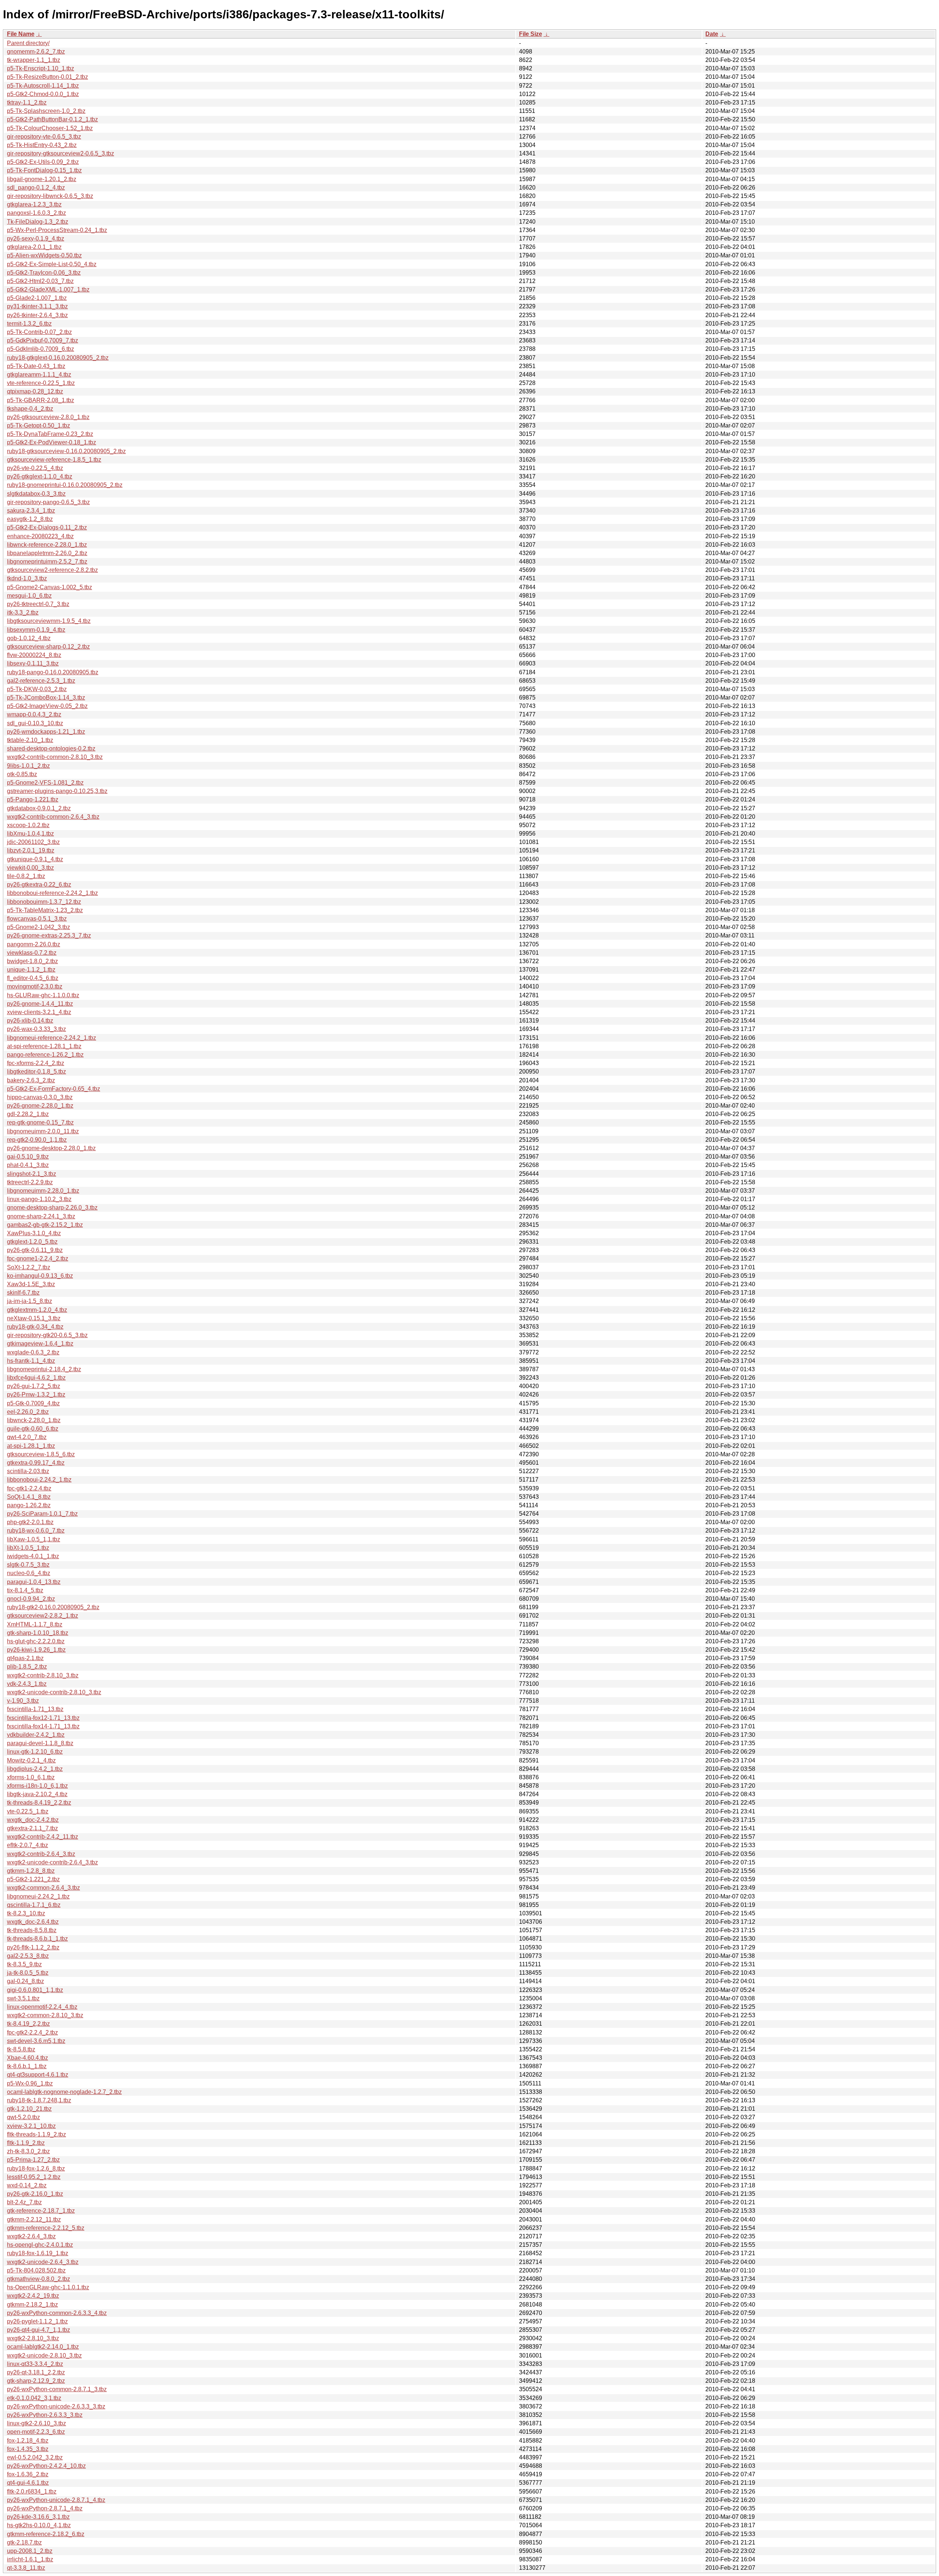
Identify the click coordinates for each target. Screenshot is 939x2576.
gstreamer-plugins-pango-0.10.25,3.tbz (57, 791)
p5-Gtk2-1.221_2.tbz (33, 1879)
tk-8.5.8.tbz (21, 2049)
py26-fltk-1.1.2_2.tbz (33, 1947)
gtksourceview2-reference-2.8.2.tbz (52, 570)
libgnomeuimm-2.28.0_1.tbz (43, 1191)
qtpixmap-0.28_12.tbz (35, 391)
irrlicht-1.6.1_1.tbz (30, 2559)
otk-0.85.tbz (22, 774)
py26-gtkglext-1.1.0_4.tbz (40, 476)
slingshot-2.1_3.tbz (32, 1174)
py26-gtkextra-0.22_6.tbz (39, 885)
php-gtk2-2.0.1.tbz (30, 1522)
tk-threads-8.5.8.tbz (32, 1930)
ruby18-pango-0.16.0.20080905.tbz (53, 672)
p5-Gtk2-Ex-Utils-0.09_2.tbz (43, 162)
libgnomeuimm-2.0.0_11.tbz (43, 1131)
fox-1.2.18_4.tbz (28, 2441)
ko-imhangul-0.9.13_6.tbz (40, 1276)
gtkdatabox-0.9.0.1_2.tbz (39, 808)
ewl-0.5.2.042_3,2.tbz (35, 2457)
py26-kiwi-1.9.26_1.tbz (36, 1650)
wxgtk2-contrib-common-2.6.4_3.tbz (53, 817)
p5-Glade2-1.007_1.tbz (37, 298)
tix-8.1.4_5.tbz (25, 1590)
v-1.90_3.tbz (23, 1701)
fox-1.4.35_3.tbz (28, 2449)
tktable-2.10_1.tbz (30, 740)
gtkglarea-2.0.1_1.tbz (34, 247)
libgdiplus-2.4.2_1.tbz (35, 1769)
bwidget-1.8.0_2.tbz (32, 961)
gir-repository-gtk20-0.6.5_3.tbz (47, 1335)
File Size (531, 34)
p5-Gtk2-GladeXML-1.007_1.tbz (48, 289)
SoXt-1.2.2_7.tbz (29, 1267)
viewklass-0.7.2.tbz (32, 953)
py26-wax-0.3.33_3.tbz (36, 1029)
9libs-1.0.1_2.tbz (28, 766)
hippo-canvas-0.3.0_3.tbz (40, 1097)
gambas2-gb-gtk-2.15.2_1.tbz (45, 1225)
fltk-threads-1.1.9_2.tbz (36, 2134)
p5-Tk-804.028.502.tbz (36, 2270)
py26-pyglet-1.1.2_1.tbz (37, 2321)
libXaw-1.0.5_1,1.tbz (34, 1539)
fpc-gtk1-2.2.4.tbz (29, 1488)
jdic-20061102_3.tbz (33, 842)
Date (712, 34)
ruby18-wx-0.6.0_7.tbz (36, 1531)
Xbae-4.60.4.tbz (28, 2058)
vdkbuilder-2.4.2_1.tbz (36, 1735)
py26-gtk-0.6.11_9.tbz (35, 1250)
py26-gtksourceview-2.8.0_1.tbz (48, 417)
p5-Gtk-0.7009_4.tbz (33, 1403)
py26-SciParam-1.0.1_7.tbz (42, 1514)
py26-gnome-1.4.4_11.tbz (40, 1004)
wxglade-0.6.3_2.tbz (33, 1352)
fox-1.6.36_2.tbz (28, 2474)
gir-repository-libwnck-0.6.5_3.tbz (50, 196)
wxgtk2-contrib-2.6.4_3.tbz (41, 1854)
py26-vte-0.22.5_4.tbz (35, 468)
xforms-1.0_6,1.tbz (31, 1777)
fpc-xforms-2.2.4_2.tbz (36, 1063)
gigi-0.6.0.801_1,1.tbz (35, 1990)
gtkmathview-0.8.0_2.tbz (39, 2279)
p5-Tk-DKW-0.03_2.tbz (37, 689)
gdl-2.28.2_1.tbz (28, 1114)
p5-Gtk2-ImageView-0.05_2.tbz (47, 706)
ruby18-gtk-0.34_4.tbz (35, 1327)
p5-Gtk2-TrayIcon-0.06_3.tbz (44, 273)
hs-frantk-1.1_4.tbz (31, 1361)
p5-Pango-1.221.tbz (33, 799)
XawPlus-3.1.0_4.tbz (34, 1233)
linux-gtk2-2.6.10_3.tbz (36, 2423)
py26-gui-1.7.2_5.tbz (34, 1386)
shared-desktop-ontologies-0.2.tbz (51, 748)
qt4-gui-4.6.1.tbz (28, 2483)
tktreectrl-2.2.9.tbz (30, 1182)
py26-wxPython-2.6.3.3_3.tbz (45, 2415)
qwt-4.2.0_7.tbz (27, 1437)
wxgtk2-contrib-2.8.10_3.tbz (43, 1675)
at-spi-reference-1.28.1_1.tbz (44, 1046)
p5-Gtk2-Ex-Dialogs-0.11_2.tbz (47, 527)
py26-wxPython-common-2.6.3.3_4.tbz (57, 2313)
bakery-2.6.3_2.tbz (31, 1080)
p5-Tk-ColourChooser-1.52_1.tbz (50, 128)
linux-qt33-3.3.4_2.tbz (35, 2364)
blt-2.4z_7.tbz (24, 2202)
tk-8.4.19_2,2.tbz (28, 2024)
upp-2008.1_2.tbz (30, 2551)
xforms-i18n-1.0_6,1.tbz (37, 1786)
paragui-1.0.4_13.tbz (34, 1582)
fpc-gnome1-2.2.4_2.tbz (38, 1258)
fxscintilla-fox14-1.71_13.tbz (43, 1726)
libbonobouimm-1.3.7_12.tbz (44, 902)
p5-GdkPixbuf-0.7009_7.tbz (43, 340)
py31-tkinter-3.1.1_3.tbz (37, 306)
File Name (21, 34)
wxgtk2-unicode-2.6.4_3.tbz (43, 2262)
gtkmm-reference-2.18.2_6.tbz (46, 2534)
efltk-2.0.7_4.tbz (28, 1845)
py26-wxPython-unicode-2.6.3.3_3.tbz (56, 2406)
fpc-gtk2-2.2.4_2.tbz (32, 2032)
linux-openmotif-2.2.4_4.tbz (42, 2007)
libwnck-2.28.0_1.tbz (34, 1420)
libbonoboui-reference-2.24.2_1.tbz (52, 893)
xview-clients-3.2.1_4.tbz (39, 1012)
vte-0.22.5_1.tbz (28, 1811)
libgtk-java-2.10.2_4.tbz (37, 1794)
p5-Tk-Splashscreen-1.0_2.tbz (46, 111)
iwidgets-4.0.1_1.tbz (33, 1556)
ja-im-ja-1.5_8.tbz (30, 1301)
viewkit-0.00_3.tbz (30, 868)
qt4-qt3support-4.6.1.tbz (38, 2075)
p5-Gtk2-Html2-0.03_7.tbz (40, 281)
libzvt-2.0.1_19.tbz (31, 850)
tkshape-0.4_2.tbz (30, 409)
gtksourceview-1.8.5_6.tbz (41, 1454)
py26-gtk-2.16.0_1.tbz (35, 2194)
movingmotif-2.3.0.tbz (35, 986)
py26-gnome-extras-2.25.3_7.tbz (49, 935)
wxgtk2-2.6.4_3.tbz (31, 2236)
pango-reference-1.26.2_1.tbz (45, 1055)
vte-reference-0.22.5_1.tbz (41, 383)
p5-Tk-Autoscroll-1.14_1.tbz (43, 86)
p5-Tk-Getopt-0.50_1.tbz (39, 425)
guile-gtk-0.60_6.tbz (33, 1429)
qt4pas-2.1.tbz (25, 1658)
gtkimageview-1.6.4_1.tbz (40, 1344)
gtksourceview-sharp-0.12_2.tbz (48, 647)
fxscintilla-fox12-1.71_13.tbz (43, 1718)
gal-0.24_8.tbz (25, 1981)
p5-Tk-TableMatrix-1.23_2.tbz (45, 910)
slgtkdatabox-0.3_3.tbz (36, 494)
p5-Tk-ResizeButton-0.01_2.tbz (48, 77)
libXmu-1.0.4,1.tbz (30, 834)
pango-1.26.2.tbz (29, 1505)
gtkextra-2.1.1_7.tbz (32, 1828)
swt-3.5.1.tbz (23, 1998)
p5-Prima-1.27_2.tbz (33, 2160)
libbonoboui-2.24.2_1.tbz (39, 1480)
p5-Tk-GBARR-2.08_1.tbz (41, 400)
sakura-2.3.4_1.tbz (31, 511)
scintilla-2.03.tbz (28, 1471)
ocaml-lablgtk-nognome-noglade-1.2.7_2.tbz (64, 2092)
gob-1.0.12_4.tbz (29, 638)
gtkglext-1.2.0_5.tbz (32, 1242)
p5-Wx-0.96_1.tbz (30, 2083)
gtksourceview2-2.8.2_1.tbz (43, 1616)
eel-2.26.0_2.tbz (28, 1412)
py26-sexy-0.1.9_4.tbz (36, 238)
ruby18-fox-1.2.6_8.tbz (36, 2168)
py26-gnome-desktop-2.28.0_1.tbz (51, 1148)
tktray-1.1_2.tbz (27, 102)
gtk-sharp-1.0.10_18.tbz (38, 1633)
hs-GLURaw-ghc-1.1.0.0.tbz (43, 995)
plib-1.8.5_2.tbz (27, 1667)
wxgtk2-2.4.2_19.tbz (33, 2296)
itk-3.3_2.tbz (23, 612)
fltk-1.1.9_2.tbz (26, 2143)
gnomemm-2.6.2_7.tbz (36, 52)
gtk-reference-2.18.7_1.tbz (41, 2211)
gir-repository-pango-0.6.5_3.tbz (48, 502)
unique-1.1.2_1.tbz (31, 970)
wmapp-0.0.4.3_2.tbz (34, 714)
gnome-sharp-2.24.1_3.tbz (41, 1216)
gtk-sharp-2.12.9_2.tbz (36, 2381)
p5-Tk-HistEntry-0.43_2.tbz (42, 145)
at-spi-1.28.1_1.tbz (31, 1446)
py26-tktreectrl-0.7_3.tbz (38, 604)
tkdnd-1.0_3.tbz (27, 578)
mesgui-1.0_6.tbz (29, 596)
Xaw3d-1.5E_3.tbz (31, 1284)
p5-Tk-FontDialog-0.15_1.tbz (44, 170)
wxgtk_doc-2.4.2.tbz (33, 1820)
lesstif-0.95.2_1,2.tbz (34, 2177)
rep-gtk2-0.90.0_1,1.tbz (37, 1140)
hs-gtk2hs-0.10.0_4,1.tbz (39, 2525)
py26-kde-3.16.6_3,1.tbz (38, 2517)
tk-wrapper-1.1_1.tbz (34, 60)
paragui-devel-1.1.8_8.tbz (40, 1743)
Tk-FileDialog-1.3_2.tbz (38, 222)
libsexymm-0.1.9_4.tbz (36, 630)
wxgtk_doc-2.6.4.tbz (33, 1922)
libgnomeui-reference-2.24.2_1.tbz (52, 1038)
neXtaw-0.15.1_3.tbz (34, 1318)
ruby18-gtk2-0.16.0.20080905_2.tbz (53, 1607)
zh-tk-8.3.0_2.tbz (28, 2151)
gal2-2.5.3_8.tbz (28, 1956)
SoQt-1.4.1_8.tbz (29, 1497)
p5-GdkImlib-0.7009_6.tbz (41, 349)
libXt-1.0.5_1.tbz (28, 1548)
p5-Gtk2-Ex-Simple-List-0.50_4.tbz (52, 264)
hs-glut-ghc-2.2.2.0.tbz (36, 1641)
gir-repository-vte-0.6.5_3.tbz (44, 137)
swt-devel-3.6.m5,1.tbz (36, 2041)
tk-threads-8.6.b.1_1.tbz (37, 1939)
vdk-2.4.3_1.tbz (27, 1684)
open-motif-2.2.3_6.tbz (36, 2432)
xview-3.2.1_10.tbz (31, 2126)
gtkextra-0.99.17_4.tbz (36, 1463)
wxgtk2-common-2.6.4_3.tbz (43, 1888)
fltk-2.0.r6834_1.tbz (32, 2491)
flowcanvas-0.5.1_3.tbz (37, 919)
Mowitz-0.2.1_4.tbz (31, 1760)
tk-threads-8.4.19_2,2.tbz (39, 1803)
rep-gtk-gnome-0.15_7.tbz (40, 1122)
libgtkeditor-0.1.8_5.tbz (36, 1072)
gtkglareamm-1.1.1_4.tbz (39, 375)
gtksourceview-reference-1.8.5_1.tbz (54, 460)
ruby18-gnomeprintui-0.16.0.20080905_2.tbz (65, 485)
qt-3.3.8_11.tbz (26, 2568)
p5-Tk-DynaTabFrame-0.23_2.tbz (50, 434)
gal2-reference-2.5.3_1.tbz (41, 681)
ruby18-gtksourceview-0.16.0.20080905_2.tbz (66, 451)
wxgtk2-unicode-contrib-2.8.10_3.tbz (54, 1692)
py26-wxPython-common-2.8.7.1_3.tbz (57, 2389)
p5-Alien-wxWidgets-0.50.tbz (44, 255)
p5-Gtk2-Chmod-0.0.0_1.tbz (43, 94)
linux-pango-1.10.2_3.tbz (39, 1199)
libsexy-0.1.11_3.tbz (33, 663)
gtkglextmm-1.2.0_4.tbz (37, 1310)
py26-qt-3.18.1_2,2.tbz (36, 2372)
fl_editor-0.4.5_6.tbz (33, 978)
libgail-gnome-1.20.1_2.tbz (42, 179)
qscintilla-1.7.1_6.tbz (34, 1905)
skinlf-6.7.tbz (23, 1293)
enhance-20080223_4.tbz (40, 536)
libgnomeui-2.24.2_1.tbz (38, 1896)
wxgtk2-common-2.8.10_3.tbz (45, 2015)
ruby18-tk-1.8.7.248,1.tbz (39, 2100)
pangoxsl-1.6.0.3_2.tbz (36, 213)
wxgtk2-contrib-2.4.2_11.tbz (43, 1837)
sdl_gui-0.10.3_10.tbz (35, 723)
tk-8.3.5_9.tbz (24, 1964)
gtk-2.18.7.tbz (24, 2542)
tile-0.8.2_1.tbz (26, 876)
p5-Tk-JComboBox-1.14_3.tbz (46, 698)
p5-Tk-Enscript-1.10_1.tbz (41, 68)
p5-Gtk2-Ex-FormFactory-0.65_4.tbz (54, 1089)
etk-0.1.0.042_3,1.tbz (34, 2398)
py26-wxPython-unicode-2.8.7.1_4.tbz (56, 2500)
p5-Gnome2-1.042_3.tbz (39, 927)
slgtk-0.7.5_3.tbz (28, 1565)
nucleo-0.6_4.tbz (29, 1573)
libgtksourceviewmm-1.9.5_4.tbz (49, 621)
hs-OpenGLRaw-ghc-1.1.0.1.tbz (48, 2287)
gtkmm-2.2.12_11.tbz (34, 2219)
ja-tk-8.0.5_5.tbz (28, 1973)
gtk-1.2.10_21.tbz (29, 2109)
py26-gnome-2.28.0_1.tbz (40, 1106)
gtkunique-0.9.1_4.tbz (35, 859)
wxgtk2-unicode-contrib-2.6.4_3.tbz (52, 1862)
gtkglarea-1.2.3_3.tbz (34, 204)
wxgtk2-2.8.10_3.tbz (33, 2338)
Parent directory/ (28, 43)
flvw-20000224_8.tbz (34, 655)
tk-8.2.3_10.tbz (26, 1913)
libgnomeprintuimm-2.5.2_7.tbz (47, 562)
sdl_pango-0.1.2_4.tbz (36, 188)
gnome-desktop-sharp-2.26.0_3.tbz (52, 1208)
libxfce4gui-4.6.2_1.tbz (36, 1378)
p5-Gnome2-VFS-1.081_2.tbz (45, 783)
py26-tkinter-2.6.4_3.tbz (37, 315)
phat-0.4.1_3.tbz (28, 1165)
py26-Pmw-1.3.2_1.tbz (36, 1395)
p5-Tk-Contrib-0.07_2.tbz (39, 332)
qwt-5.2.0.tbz (23, 2117)
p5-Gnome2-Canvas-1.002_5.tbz (50, 587)
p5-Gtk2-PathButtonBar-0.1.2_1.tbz (52, 119)
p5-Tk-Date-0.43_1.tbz (36, 366)
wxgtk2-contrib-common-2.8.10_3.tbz (55, 757)
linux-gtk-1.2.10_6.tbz (35, 1752)
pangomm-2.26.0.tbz (34, 944)
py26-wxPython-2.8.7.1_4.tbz (45, 2508)
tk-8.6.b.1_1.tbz (27, 2066)
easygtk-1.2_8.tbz (30, 519)
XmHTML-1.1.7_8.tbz (35, 1624)
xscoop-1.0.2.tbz (28, 825)
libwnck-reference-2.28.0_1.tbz (47, 545)
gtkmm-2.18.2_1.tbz (32, 2305)
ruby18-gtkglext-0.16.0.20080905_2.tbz (58, 358)
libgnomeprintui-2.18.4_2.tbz (44, 1369)
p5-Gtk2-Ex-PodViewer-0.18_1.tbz (52, 442)
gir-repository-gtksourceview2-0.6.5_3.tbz (61, 153)
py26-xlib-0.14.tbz (30, 1021)
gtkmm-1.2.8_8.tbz (31, 1871)
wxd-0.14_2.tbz (27, 2185)
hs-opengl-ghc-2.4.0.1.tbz (40, 2245)
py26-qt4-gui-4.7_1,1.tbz (39, 2330)
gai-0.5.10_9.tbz (28, 1157)
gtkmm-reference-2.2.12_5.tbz (46, 2228)
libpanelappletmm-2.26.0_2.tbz (47, 553)
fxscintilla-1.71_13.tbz (35, 1709)
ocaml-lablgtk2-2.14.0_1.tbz (43, 2347)
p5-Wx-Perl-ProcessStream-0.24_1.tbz (57, 230)
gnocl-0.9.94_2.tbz (31, 1599)
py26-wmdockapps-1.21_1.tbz (46, 732)
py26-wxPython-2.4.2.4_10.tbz (46, 2466)
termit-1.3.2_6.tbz (29, 324)
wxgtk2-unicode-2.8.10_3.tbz (44, 2355)
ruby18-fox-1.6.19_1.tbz (38, 2253)
